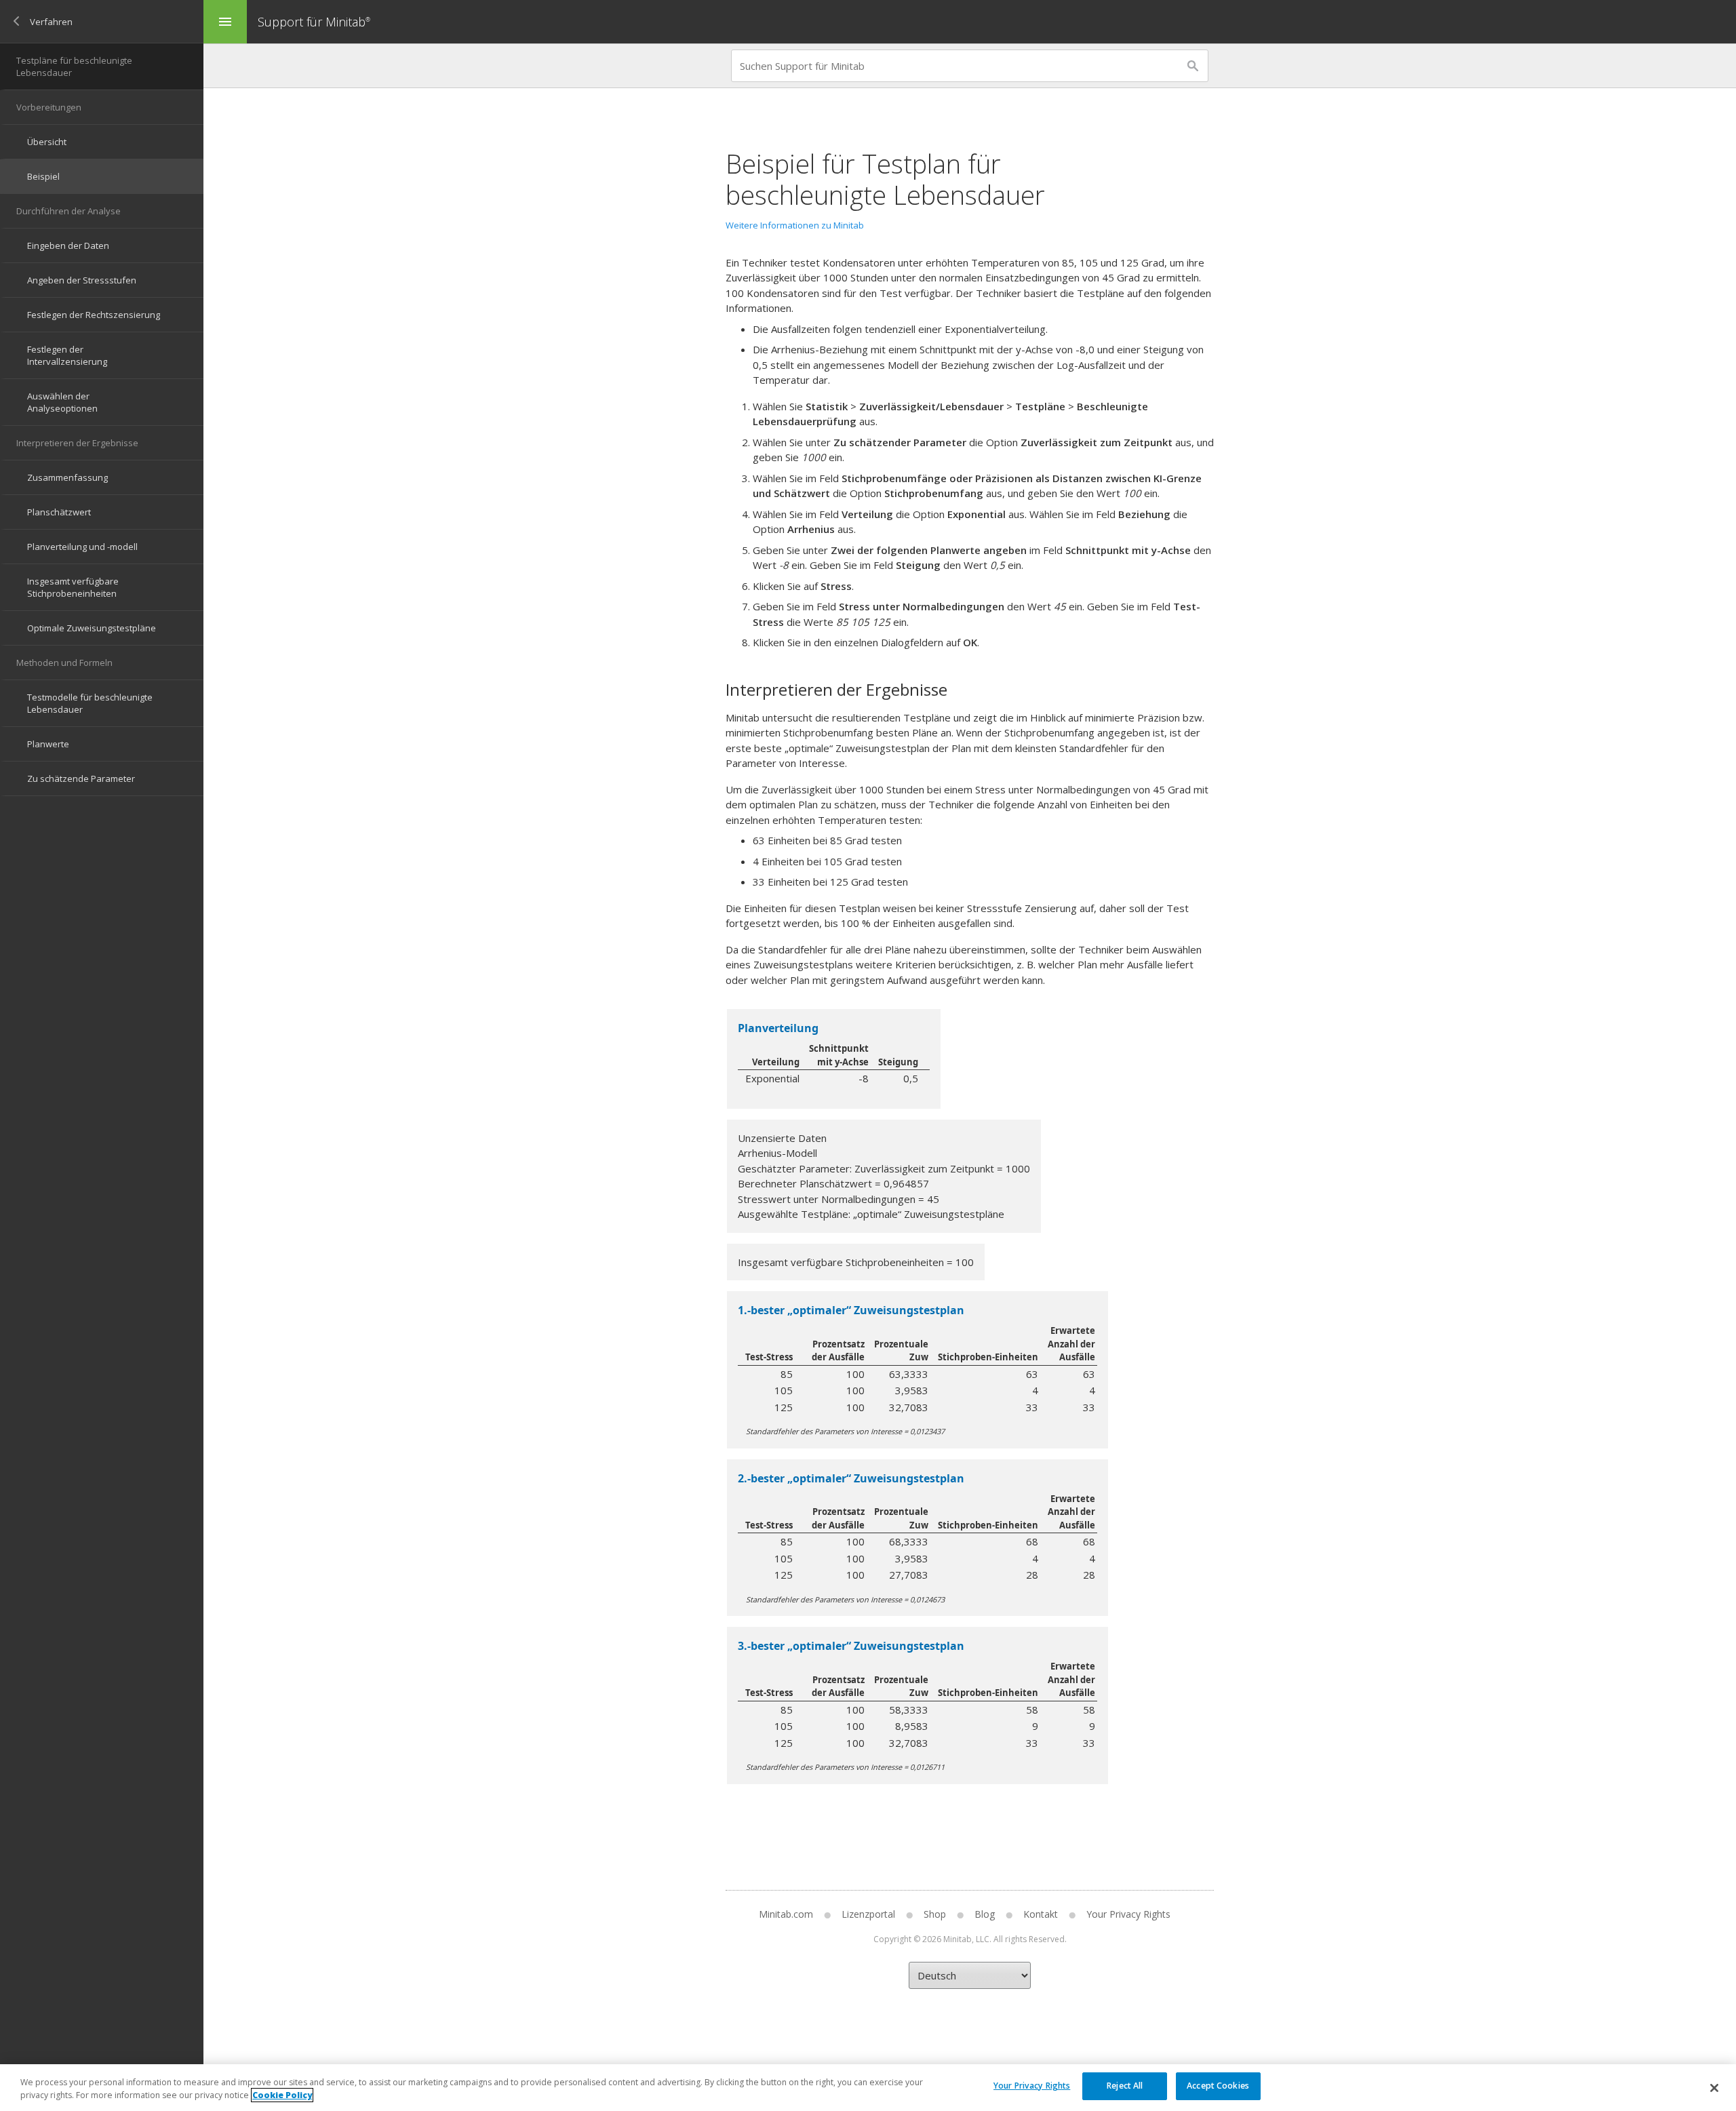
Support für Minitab (314, 22)
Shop (935, 1914)
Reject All (1125, 2086)
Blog (985, 1914)
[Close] (1714, 2088)
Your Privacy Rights (1032, 2086)
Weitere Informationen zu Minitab (795, 225)
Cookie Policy (282, 2095)
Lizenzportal (868, 1914)
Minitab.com (786, 1914)
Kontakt (1041, 1914)
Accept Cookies (1218, 2086)
